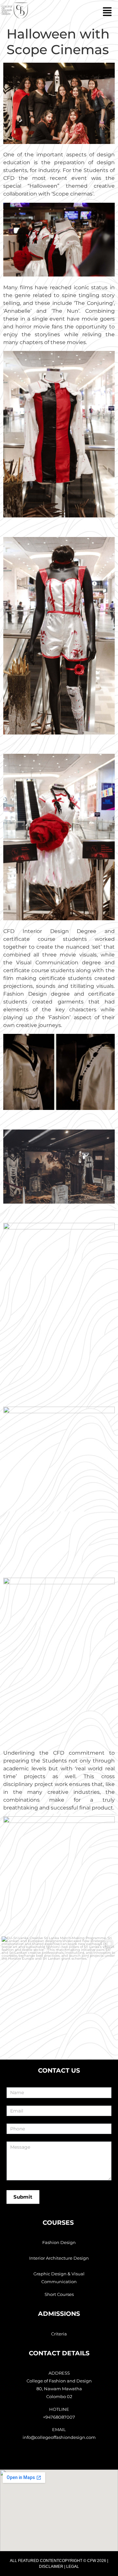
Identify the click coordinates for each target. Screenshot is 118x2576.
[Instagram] (46, 2458)
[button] (74, 12)
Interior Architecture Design (59, 2258)
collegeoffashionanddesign (58, 1943)
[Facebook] (60, 2458)
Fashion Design (59, 2242)
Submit (23, 2197)
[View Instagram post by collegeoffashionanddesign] (110, 2043)
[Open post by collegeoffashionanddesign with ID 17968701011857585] (59, 1994)
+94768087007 (59, 2417)
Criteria (59, 2334)
